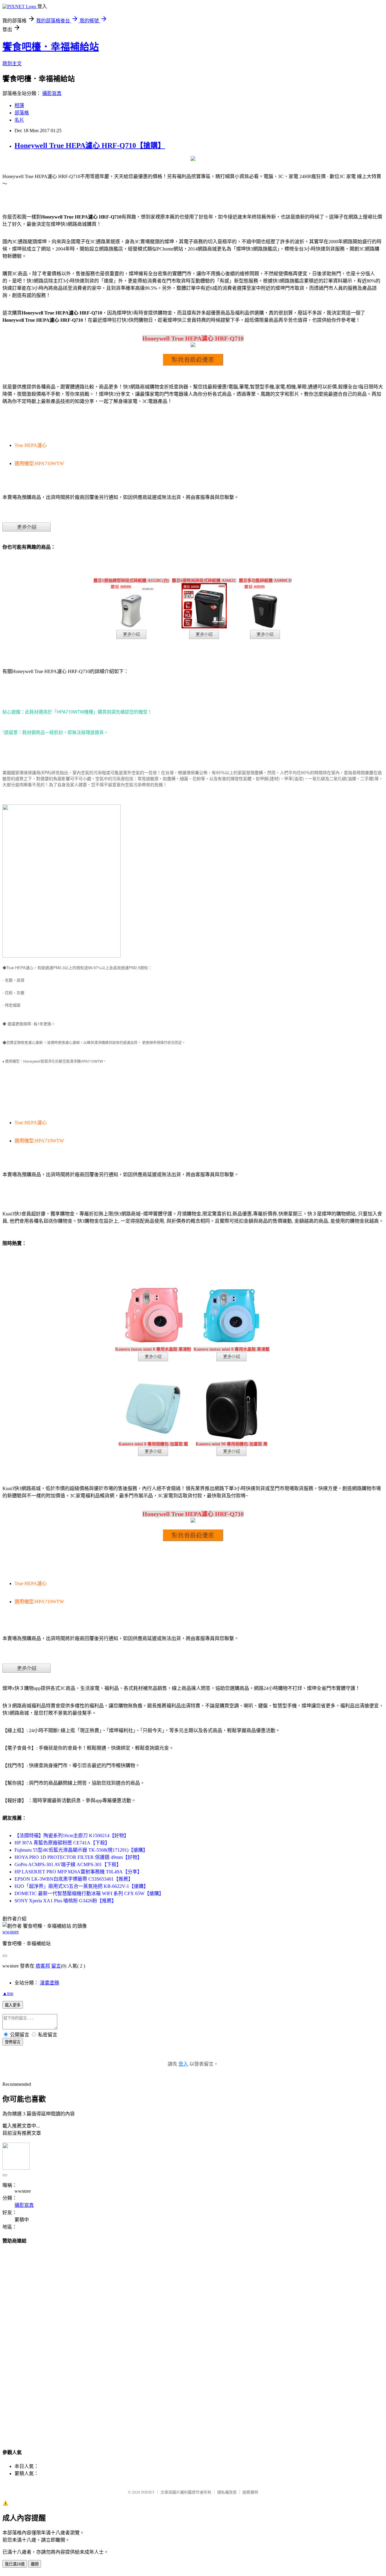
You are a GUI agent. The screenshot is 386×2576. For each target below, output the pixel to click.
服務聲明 (250, 2492)
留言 (56, 1966)
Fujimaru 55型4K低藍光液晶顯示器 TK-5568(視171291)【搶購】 (81, 1850)
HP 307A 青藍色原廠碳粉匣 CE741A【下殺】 (62, 1843)
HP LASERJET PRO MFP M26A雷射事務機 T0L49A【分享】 (78, 1872)
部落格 (22, 113)
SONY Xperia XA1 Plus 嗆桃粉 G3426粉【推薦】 (65, 1901)
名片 (19, 120)
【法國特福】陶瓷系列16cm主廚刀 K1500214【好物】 (72, 1835)
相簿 (19, 105)
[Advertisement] (193, 2341)
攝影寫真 (52, 93)
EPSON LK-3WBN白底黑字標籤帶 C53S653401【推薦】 (74, 1879)
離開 (35, 2564)
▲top (8, 1993)
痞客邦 (43, 1966)
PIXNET (148, 2492)
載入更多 (13, 2005)
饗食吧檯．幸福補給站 (51, 47)
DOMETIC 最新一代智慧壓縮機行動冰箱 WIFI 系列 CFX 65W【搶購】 (89, 1893)
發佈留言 (13, 2042)
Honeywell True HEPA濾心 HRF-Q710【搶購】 (90, 145)
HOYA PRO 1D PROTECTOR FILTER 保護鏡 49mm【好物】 (78, 1857)
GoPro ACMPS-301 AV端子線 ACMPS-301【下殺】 (68, 1864)
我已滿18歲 (15, 2564)
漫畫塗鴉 (49, 1983)
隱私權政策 (227, 2492)
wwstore (11, 1932)
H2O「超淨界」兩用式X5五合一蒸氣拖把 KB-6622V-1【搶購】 (81, 1886)
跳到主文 (12, 64)
